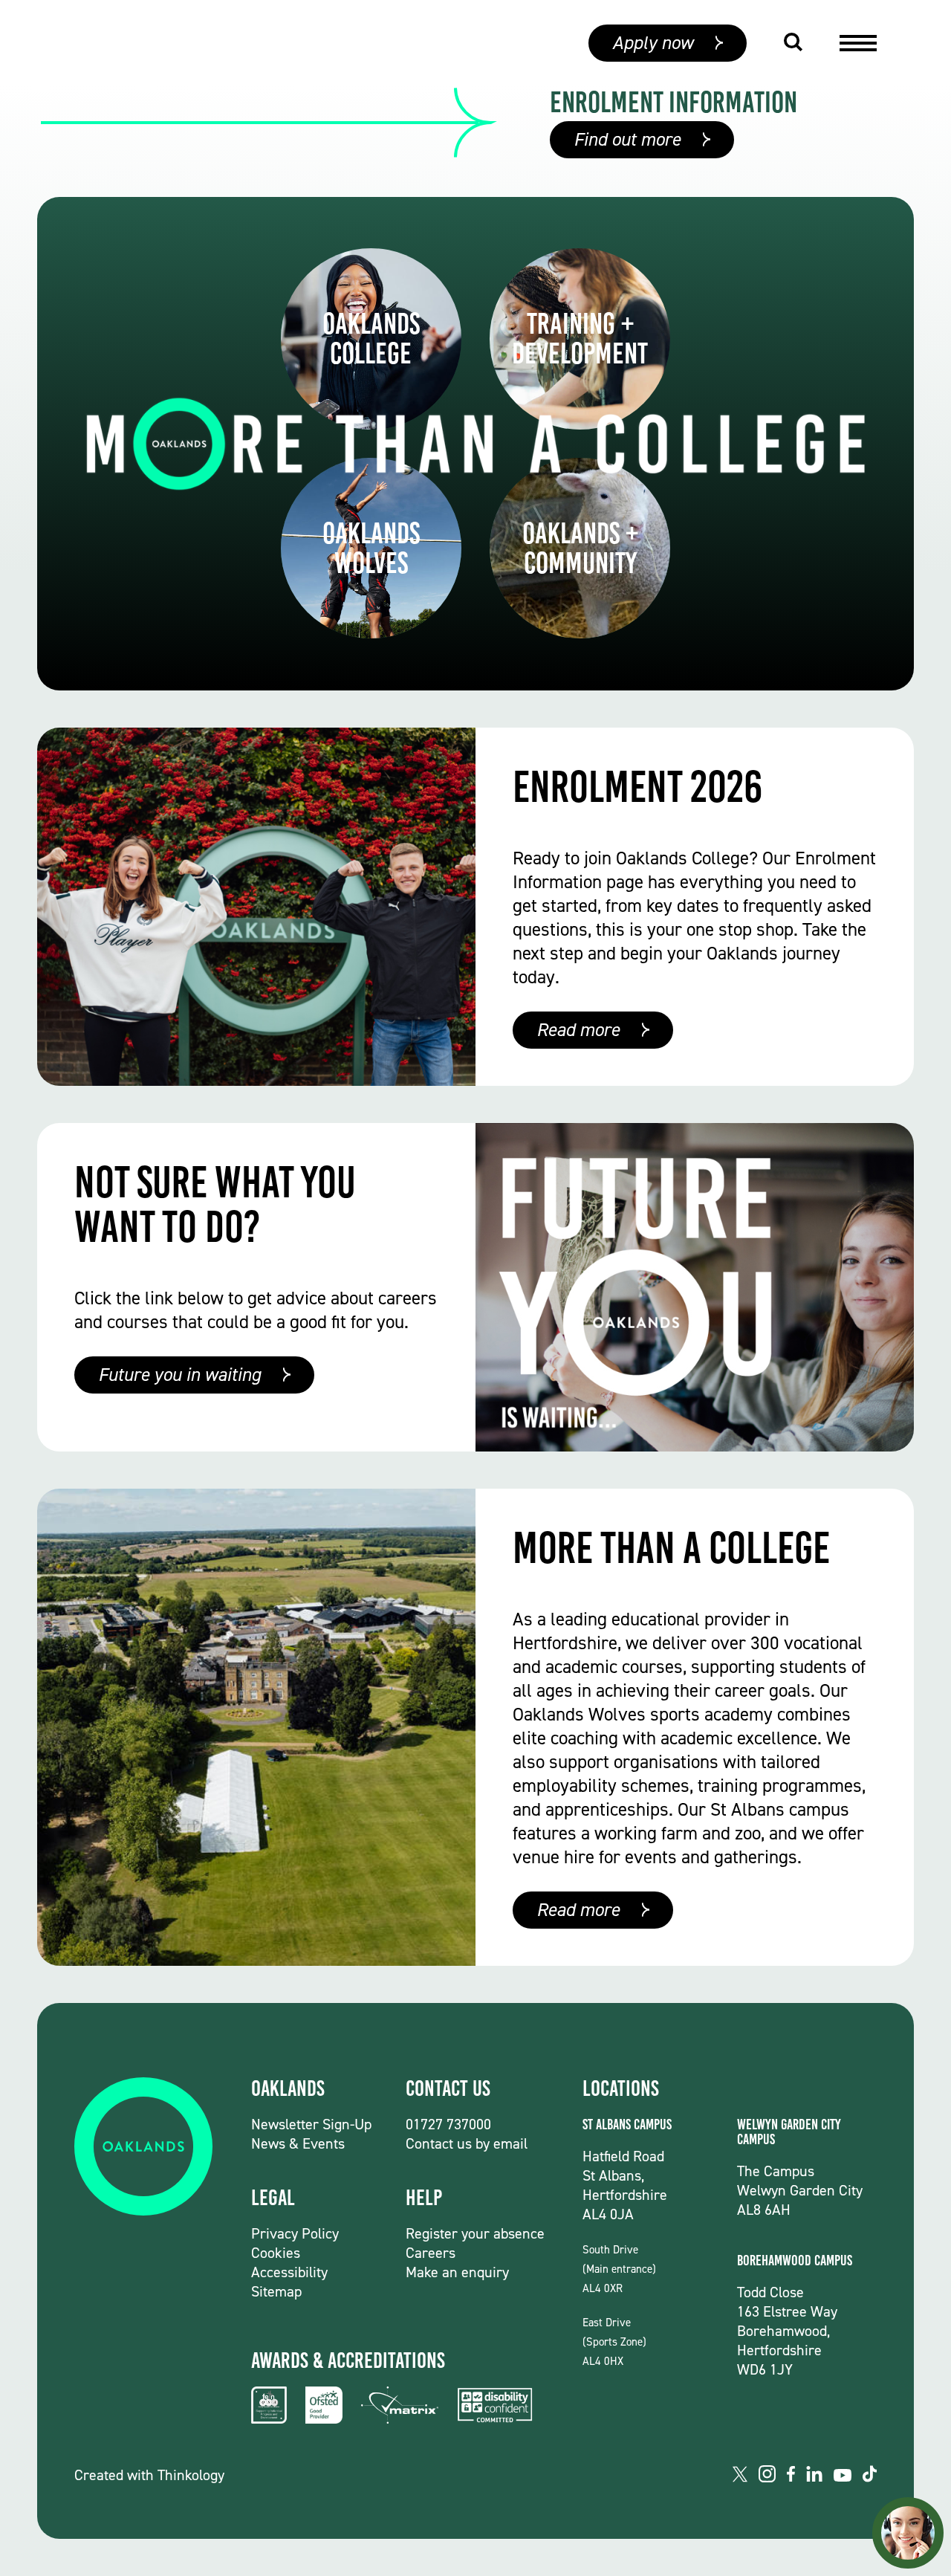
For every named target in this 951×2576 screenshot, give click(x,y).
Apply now (653, 43)
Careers (431, 2253)
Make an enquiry (457, 2272)
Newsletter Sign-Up (311, 2124)
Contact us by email (467, 2143)
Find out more (627, 139)
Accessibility (289, 2272)
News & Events (298, 2143)
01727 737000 (448, 2124)
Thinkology (191, 2475)
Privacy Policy (295, 2233)
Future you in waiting (179, 1375)
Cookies (276, 2253)
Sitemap (276, 2291)
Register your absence (475, 2233)
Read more (578, 1030)
